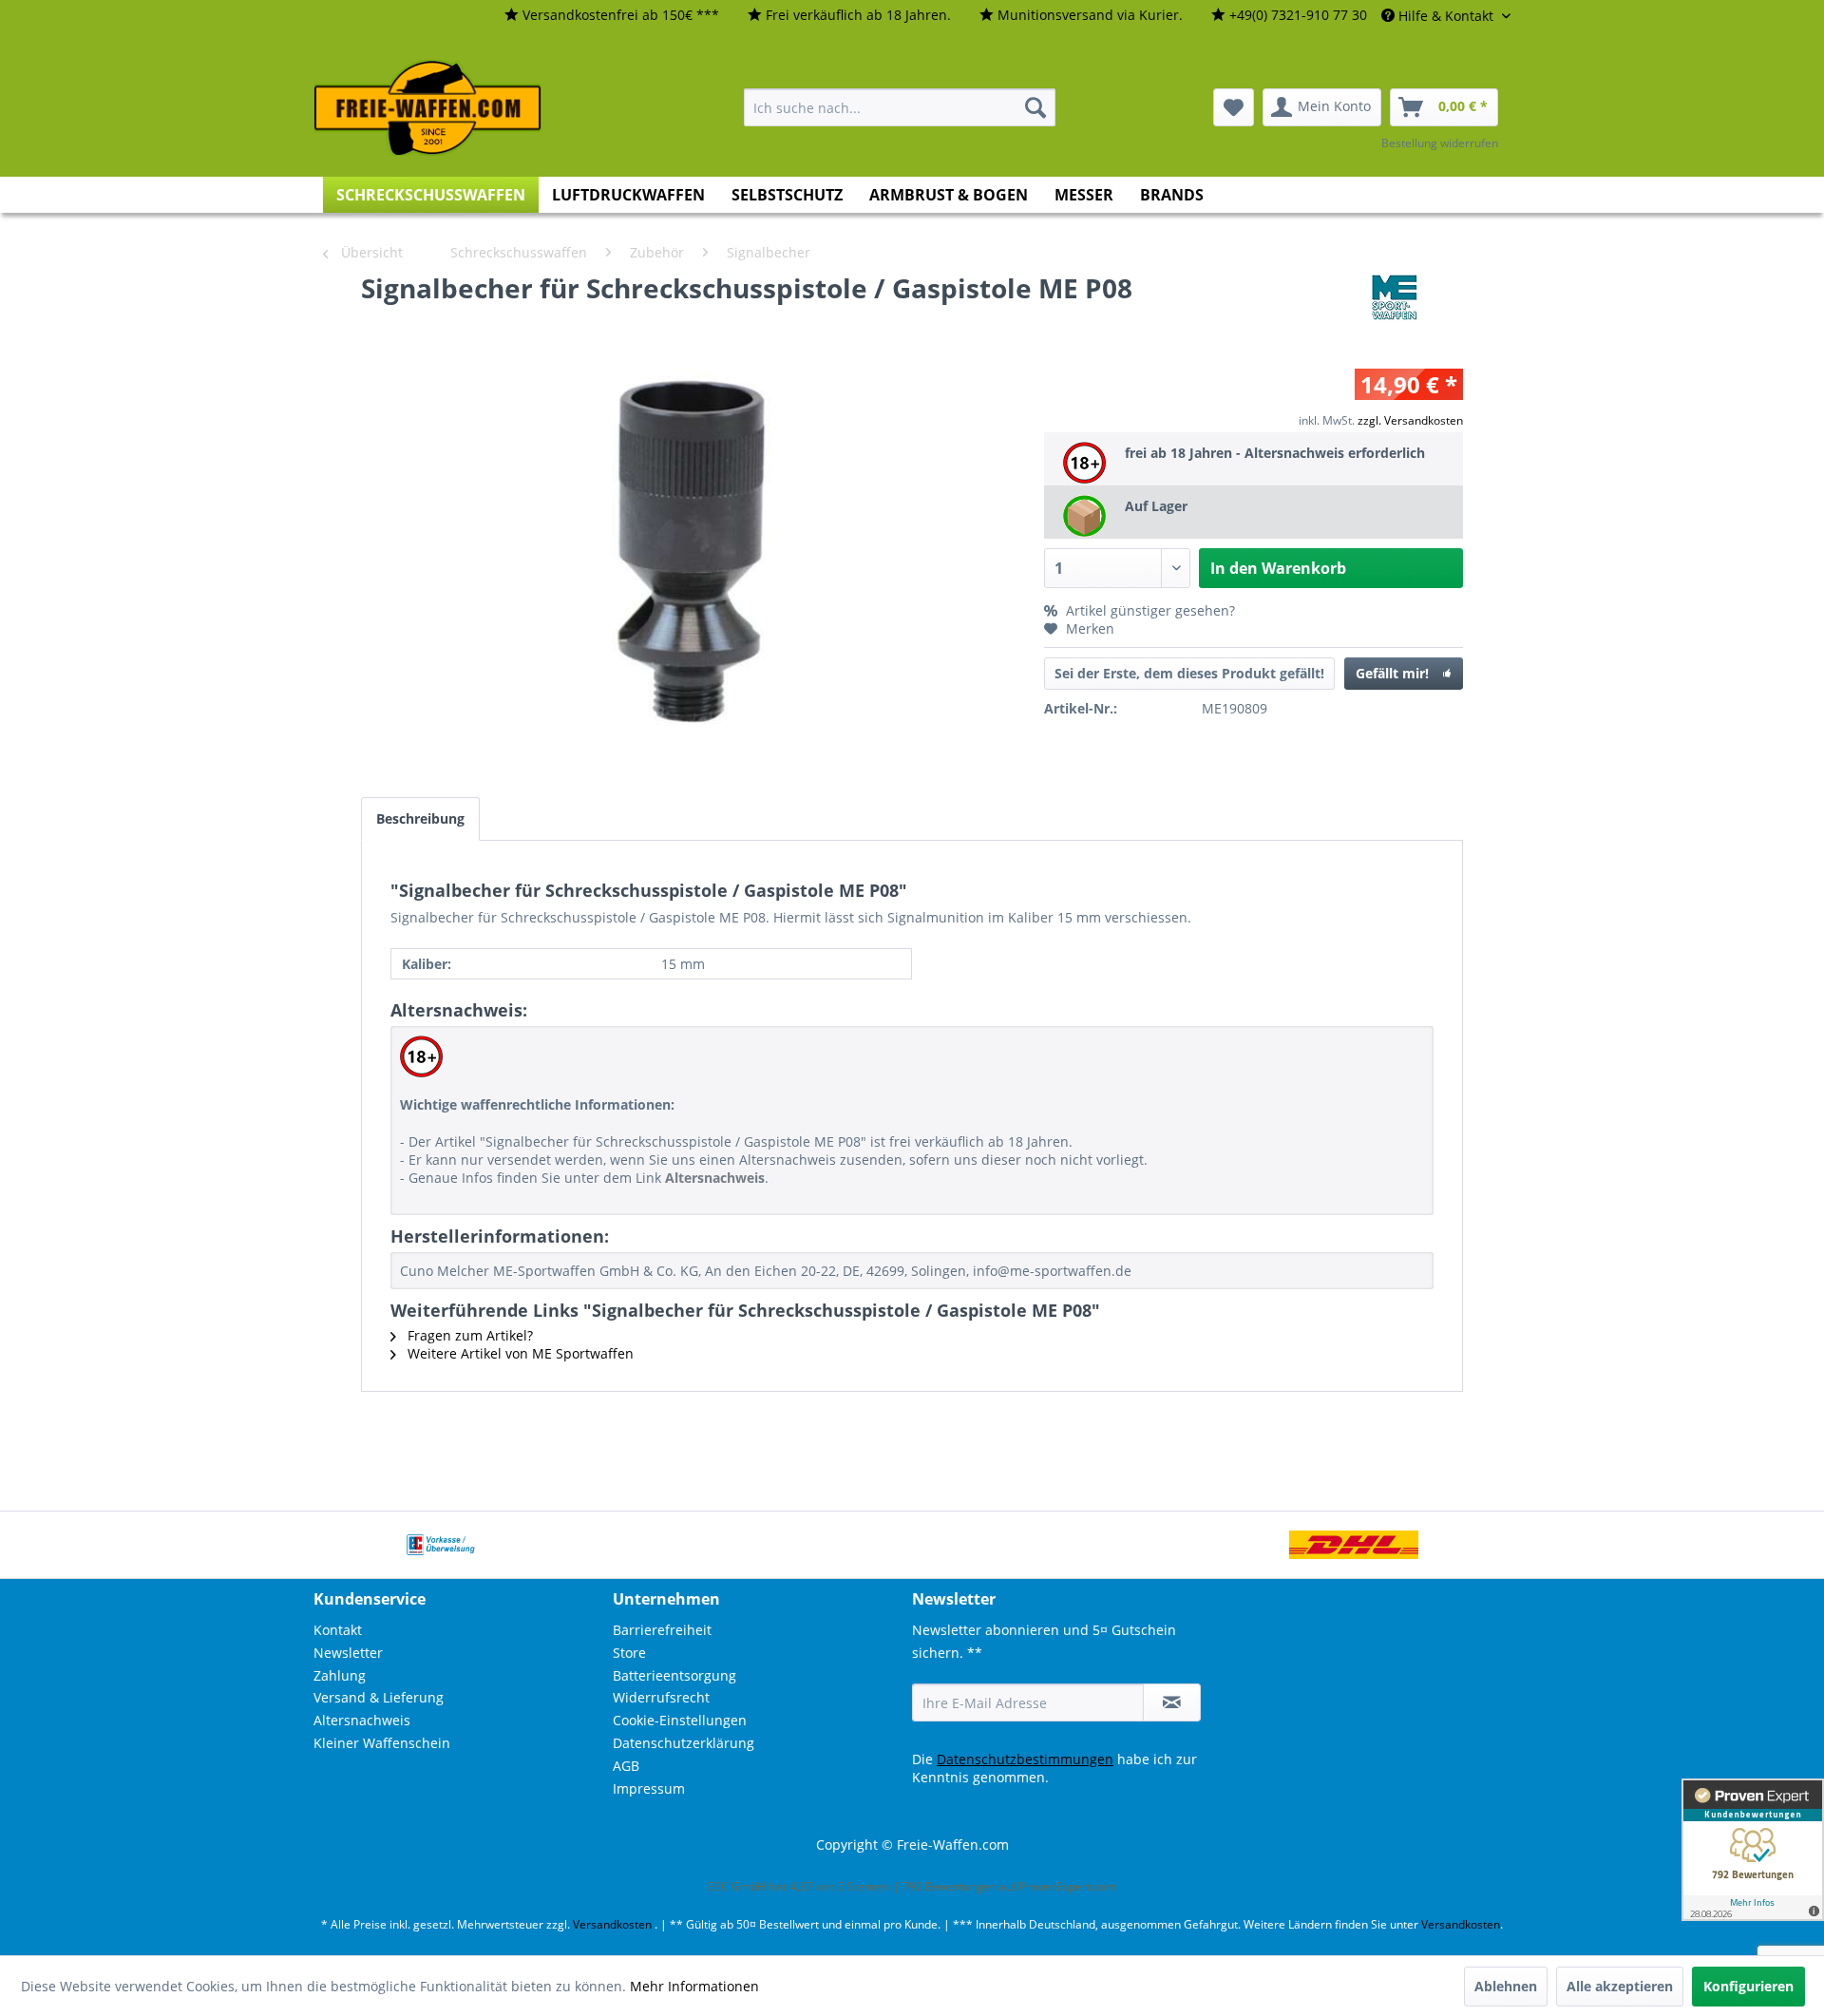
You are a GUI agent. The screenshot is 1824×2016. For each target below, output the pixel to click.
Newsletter (348, 1653)
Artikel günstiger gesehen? (1149, 610)
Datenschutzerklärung (684, 1743)
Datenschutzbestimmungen (1025, 1759)
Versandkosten (612, 1924)
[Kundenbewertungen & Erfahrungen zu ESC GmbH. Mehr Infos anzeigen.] (1753, 1850)
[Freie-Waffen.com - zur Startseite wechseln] (428, 108)
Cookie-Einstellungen (680, 1720)
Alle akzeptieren (1620, 1986)
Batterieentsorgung (674, 1675)
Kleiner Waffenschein (382, 1743)
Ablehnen (1506, 1986)
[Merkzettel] (1234, 107)
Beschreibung (420, 818)
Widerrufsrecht (661, 1697)
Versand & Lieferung (379, 1697)
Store (629, 1653)
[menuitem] (612, 16)
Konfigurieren (1748, 1986)
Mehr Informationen (694, 1986)
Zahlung (340, 1675)
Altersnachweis (362, 1720)
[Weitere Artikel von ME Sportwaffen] (1394, 307)
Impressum (649, 1788)
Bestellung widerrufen (1440, 143)
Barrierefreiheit (662, 1630)
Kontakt (338, 1630)
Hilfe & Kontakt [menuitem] (1446, 16)
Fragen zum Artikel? (468, 1335)
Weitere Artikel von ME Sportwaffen (519, 1353)
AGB (626, 1766)
